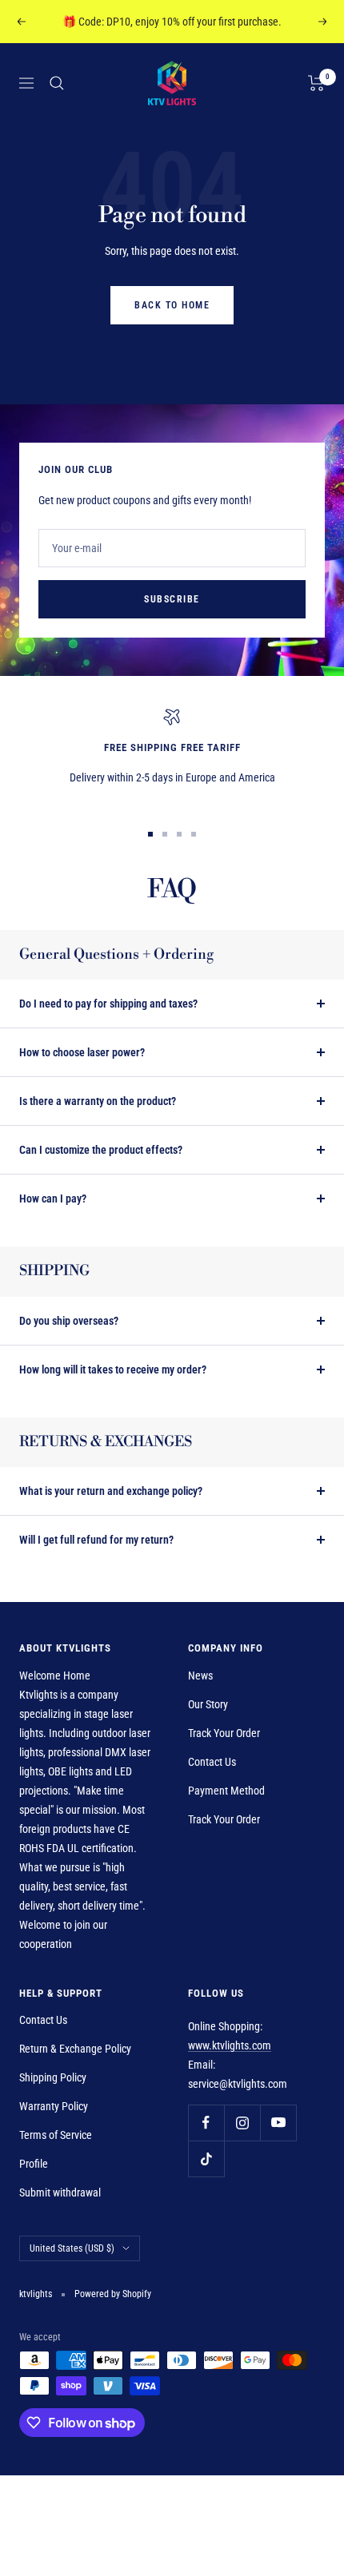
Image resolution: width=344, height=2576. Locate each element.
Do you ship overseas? (69, 1321)
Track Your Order (224, 1733)
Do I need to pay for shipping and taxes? (108, 1004)
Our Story (208, 1704)
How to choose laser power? (82, 1052)
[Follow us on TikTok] (206, 2159)
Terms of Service (56, 2135)
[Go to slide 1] (150, 834)
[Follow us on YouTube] (278, 2123)
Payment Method (226, 1791)
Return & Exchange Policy (75, 2049)
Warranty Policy (54, 2106)
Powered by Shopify (113, 2294)
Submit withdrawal (60, 2192)
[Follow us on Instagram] (242, 2123)
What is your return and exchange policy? (111, 1491)
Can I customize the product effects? (101, 1150)
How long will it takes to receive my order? (113, 1369)
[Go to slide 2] (165, 834)
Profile (34, 2164)
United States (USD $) (72, 2248)
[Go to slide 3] (179, 834)
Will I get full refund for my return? (96, 1540)
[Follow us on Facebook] (206, 2123)
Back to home (172, 305)
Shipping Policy (53, 2077)
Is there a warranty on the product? (98, 1101)
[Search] (57, 83)
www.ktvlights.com (230, 2045)
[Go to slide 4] (194, 834)
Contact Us (212, 1762)
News (200, 1676)
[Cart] (316, 83)
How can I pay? (53, 1199)
